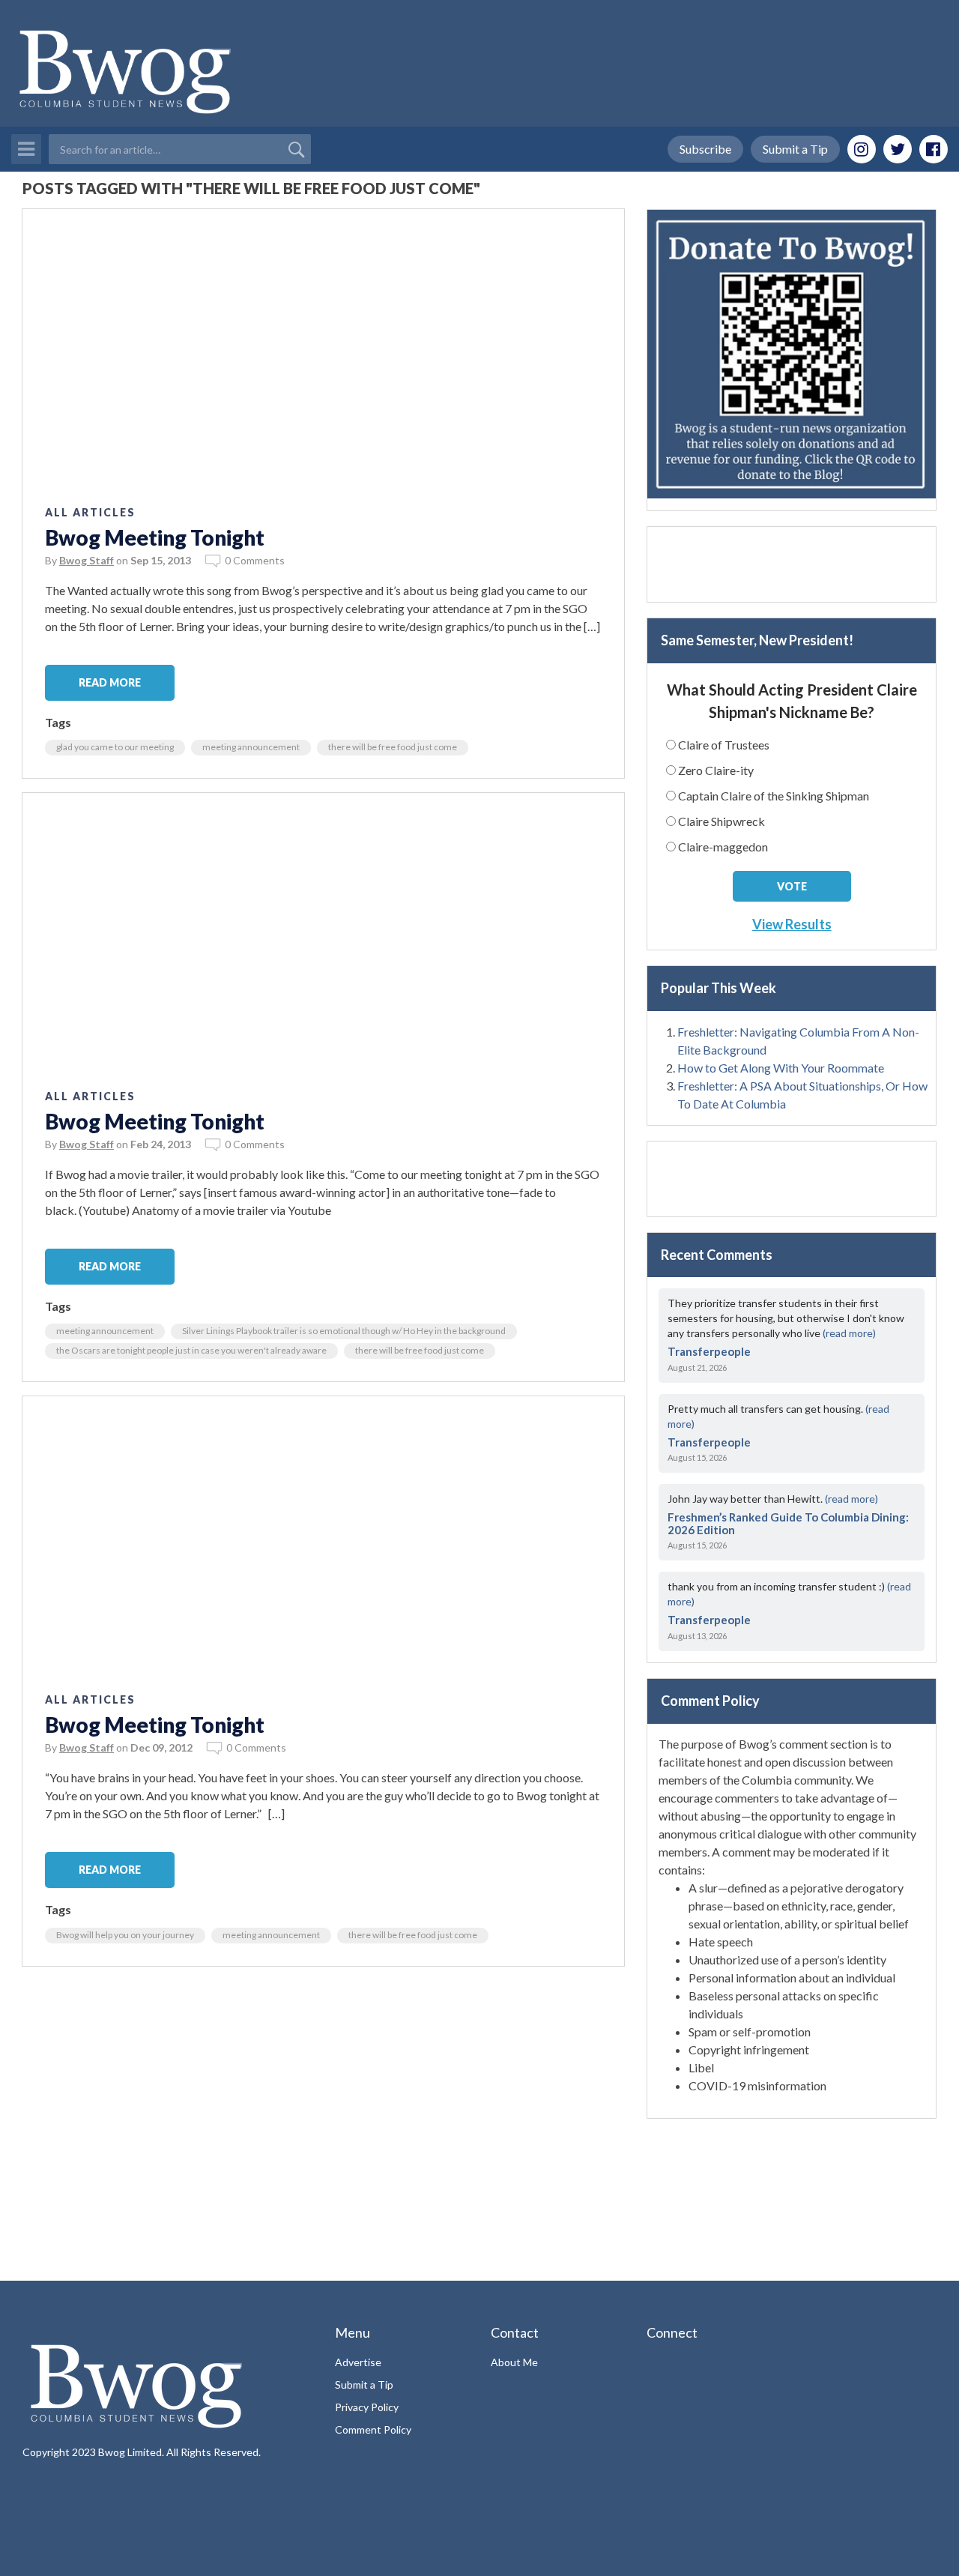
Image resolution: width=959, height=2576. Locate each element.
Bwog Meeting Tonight (155, 537)
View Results (792, 924)
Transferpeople (709, 1351)
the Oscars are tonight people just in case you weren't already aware (191, 1350)
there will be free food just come (393, 747)
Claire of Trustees (724, 745)
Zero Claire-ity (716, 770)
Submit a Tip (795, 149)
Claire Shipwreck (721, 821)
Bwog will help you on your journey (125, 1935)
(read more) (849, 1333)
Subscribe (705, 149)
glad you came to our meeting (115, 747)
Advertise (358, 2362)
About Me (514, 2362)
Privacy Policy (367, 2407)
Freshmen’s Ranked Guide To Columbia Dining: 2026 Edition (788, 1523)
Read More (110, 682)
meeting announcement (251, 747)
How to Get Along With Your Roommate (781, 1068)
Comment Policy (373, 2429)
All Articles (90, 512)
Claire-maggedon (723, 847)
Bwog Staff (87, 560)
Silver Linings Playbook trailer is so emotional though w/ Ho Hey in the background (344, 1331)
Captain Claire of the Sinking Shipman (774, 796)
